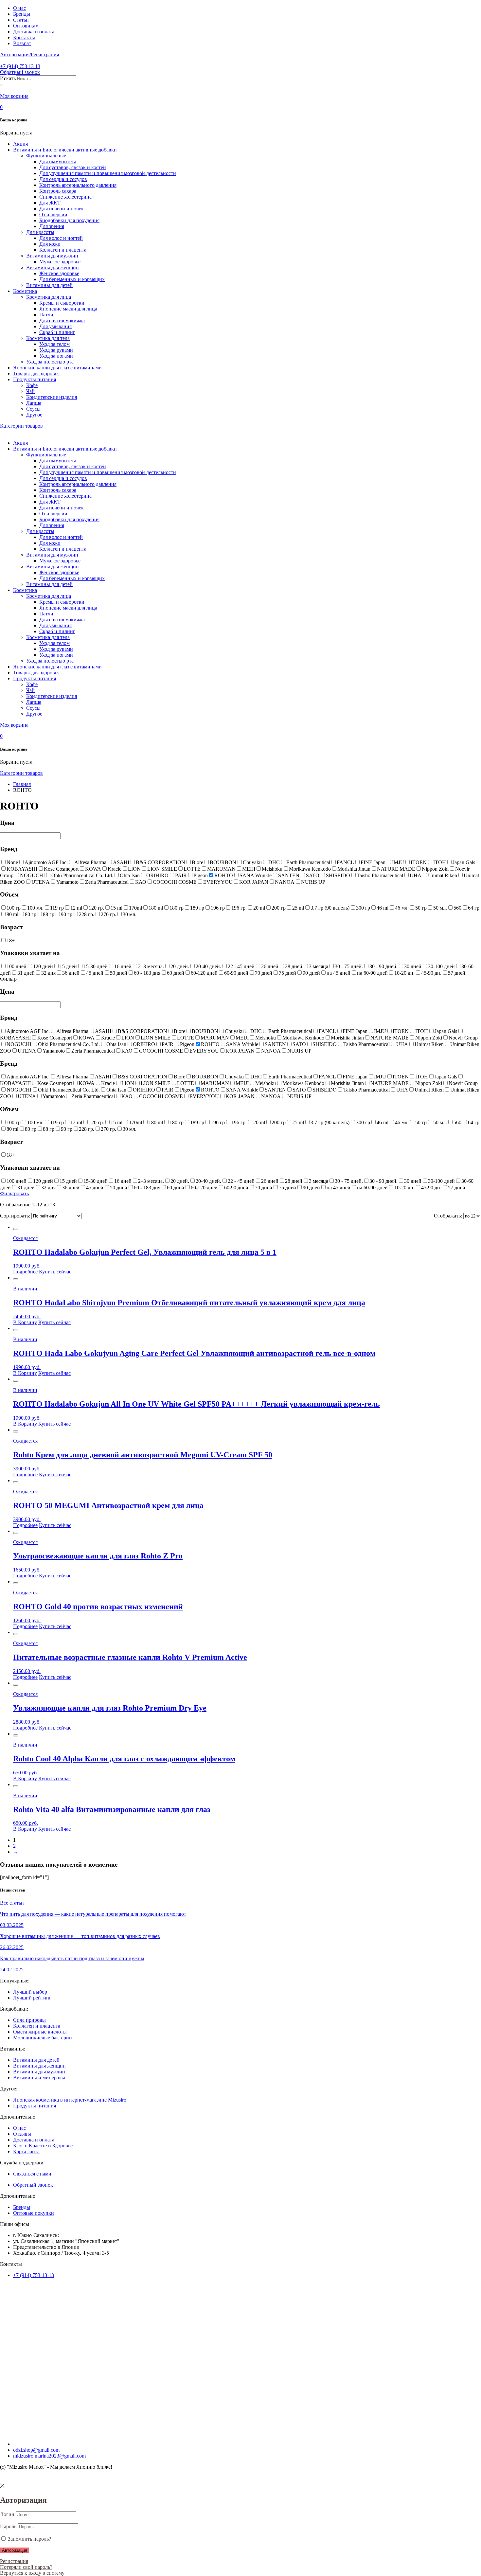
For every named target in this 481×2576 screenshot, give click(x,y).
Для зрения (52, 226)
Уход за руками (56, 350)
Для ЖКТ (50, 203)
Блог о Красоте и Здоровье (43, 2146)
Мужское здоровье (60, 262)
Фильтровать (14, 1193)
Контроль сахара (58, 191)
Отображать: (448, 1216)
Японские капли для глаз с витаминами (57, 368)
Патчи (46, 315)
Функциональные (46, 156)
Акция (20, 144)
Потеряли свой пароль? (26, 2567)
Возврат (22, 43)
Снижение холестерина (65, 197)
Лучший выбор (30, 1992)
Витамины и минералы (39, 2078)
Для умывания (55, 326)
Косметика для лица (49, 297)
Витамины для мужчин (52, 256)
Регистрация (14, 2561)
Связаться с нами (32, 2174)
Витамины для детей (49, 285)
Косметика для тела (48, 338)
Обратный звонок (20, 72)
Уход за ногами (56, 356)
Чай (30, 391)
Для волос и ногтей (61, 238)
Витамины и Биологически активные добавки (65, 150)
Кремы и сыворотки (62, 303)
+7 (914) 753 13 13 (20, 66)
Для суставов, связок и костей (73, 167)
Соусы (33, 409)
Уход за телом (54, 344)
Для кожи (50, 244)
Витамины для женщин (53, 267)
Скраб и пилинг (57, 332)
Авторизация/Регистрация (29, 54)
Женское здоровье (59, 273)
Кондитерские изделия (52, 397)
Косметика (25, 291)
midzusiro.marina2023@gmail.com (49, 2456)
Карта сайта (26, 2151)
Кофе (32, 385)
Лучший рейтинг (32, 1998)
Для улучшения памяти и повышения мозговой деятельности (108, 173)
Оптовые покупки (34, 2213)
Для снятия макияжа (62, 320)
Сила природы (29, 2020)
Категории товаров (21, 426)
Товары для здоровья (36, 373)
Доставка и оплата (34, 32)
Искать (8, 78)
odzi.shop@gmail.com (36, 2450)
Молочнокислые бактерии (43, 2038)
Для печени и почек (62, 209)
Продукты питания (35, 379)
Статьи (21, 20)
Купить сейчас (55, 1272)
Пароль (8, 2526)
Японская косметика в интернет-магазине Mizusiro (70, 2100)
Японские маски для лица (68, 309)
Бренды (22, 14)
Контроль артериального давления (78, 185)
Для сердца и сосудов (63, 179)
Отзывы (22, 2134)
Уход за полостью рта (50, 362)
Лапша (34, 403)
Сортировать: (15, 1216)
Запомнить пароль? (29, 2539)
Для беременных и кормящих (72, 279)
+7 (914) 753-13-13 (34, 2275)
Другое (34, 415)
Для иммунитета (58, 161)
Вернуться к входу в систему (32, 2573)
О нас (19, 8)
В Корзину (25, 1322)
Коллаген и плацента (63, 250)
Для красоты (40, 232)
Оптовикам (26, 26)
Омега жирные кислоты (40, 2032)
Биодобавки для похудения (69, 220)
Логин (7, 2514)
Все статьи (12, 1903)
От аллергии (53, 214)
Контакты (24, 37)
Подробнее (25, 1272)
